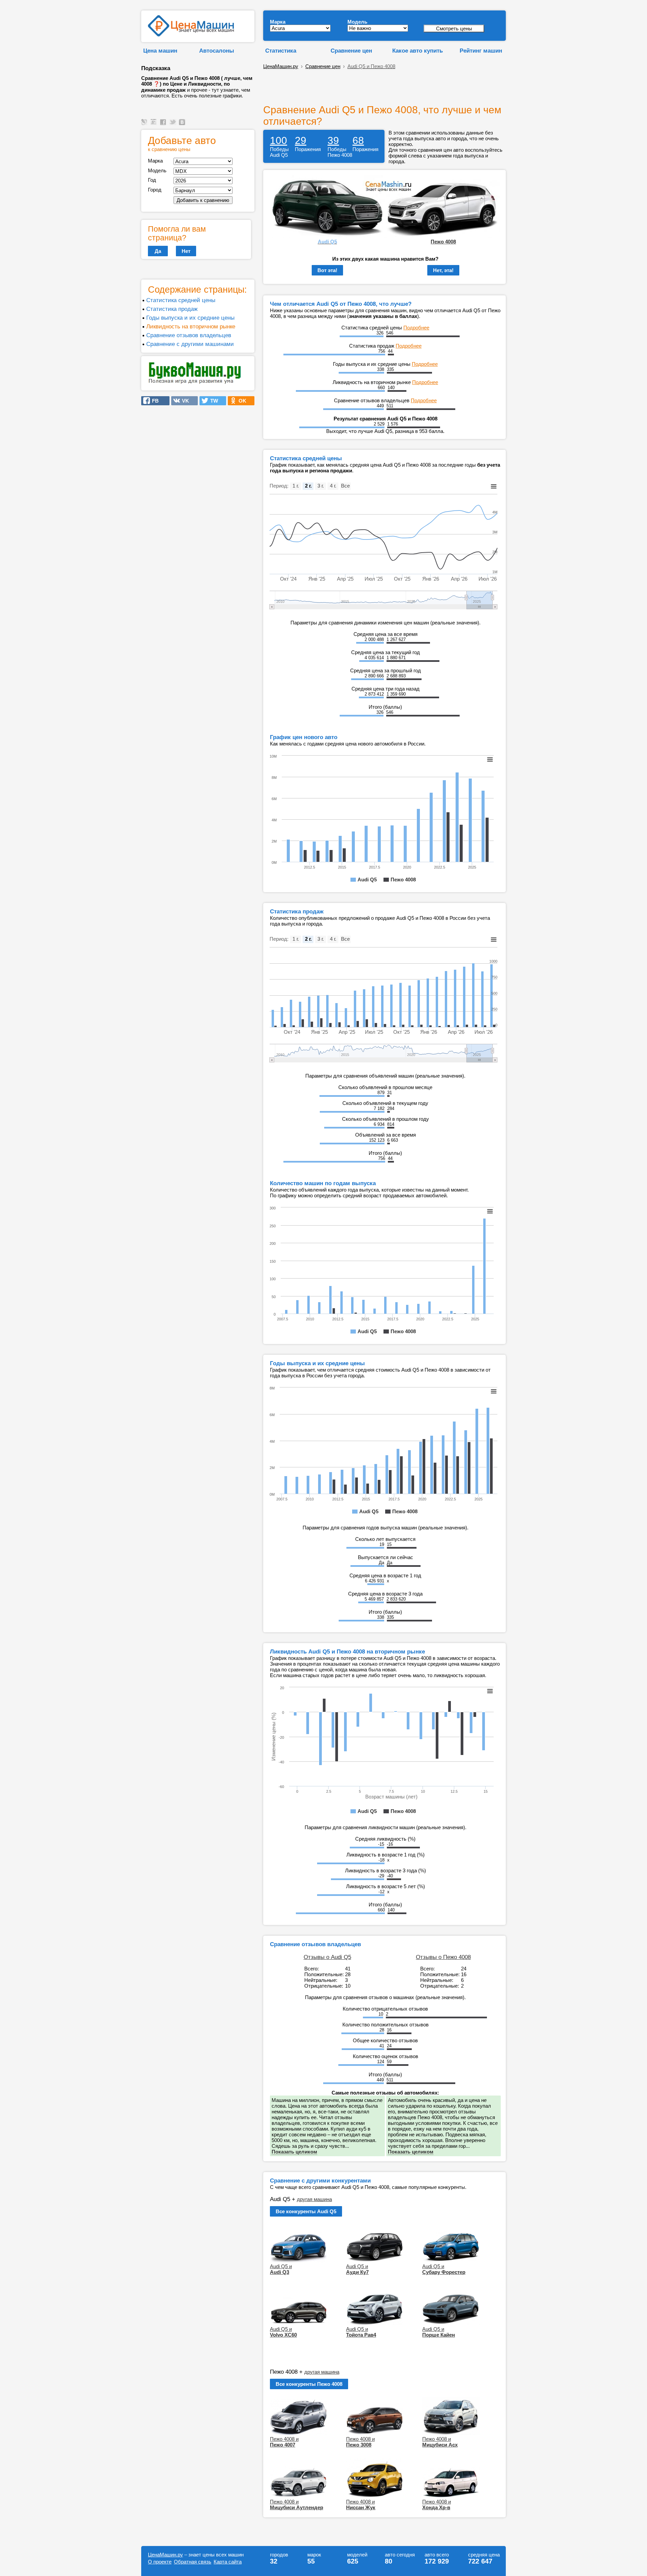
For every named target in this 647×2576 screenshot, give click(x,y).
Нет (186, 251)
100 (279, 140)
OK (240, 401)
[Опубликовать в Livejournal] (145, 125)
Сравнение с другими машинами (190, 344)
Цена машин (160, 51)
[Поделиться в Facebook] (164, 125)
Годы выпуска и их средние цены (190, 318)
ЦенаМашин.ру (281, 66)
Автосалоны (217, 51)
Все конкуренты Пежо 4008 (309, 2384)
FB (153, 401)
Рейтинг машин (481, 51)
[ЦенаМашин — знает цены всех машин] (191, 35)
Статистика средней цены (181, 300)
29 (301, 140)
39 (333, 140)
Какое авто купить (418, 51)
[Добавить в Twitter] (174, 125)
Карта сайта (228, 2562)
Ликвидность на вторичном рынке (191, 326)
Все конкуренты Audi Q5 (306, 2211)
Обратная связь (193, 2562)
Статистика (281, 51)
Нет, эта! (443, 270)
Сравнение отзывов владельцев (189, 335)
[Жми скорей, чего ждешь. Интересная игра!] (195, 383)
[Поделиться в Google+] (155, 125)
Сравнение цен (351, 51)
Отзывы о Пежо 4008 (443, 1957)
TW (212, 401)
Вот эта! (327, 270)
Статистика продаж (172, 309)
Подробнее (416, 328)
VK (183, 401)
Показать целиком (294, 2152)
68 (358, 140)
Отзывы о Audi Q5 (327, 1957)
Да (158, 251)
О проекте (160, 2562)
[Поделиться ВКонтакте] (183, 125)
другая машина (314, 2199)
